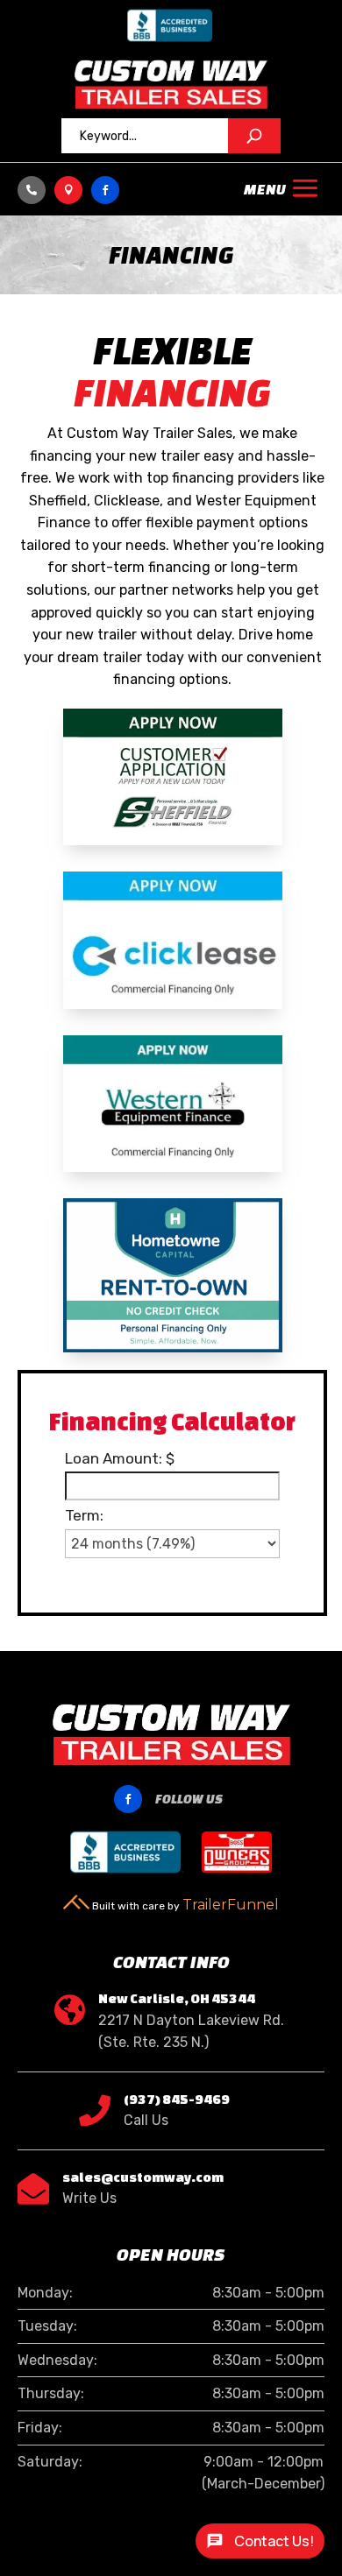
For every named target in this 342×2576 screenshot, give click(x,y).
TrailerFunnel (231, 1905)
